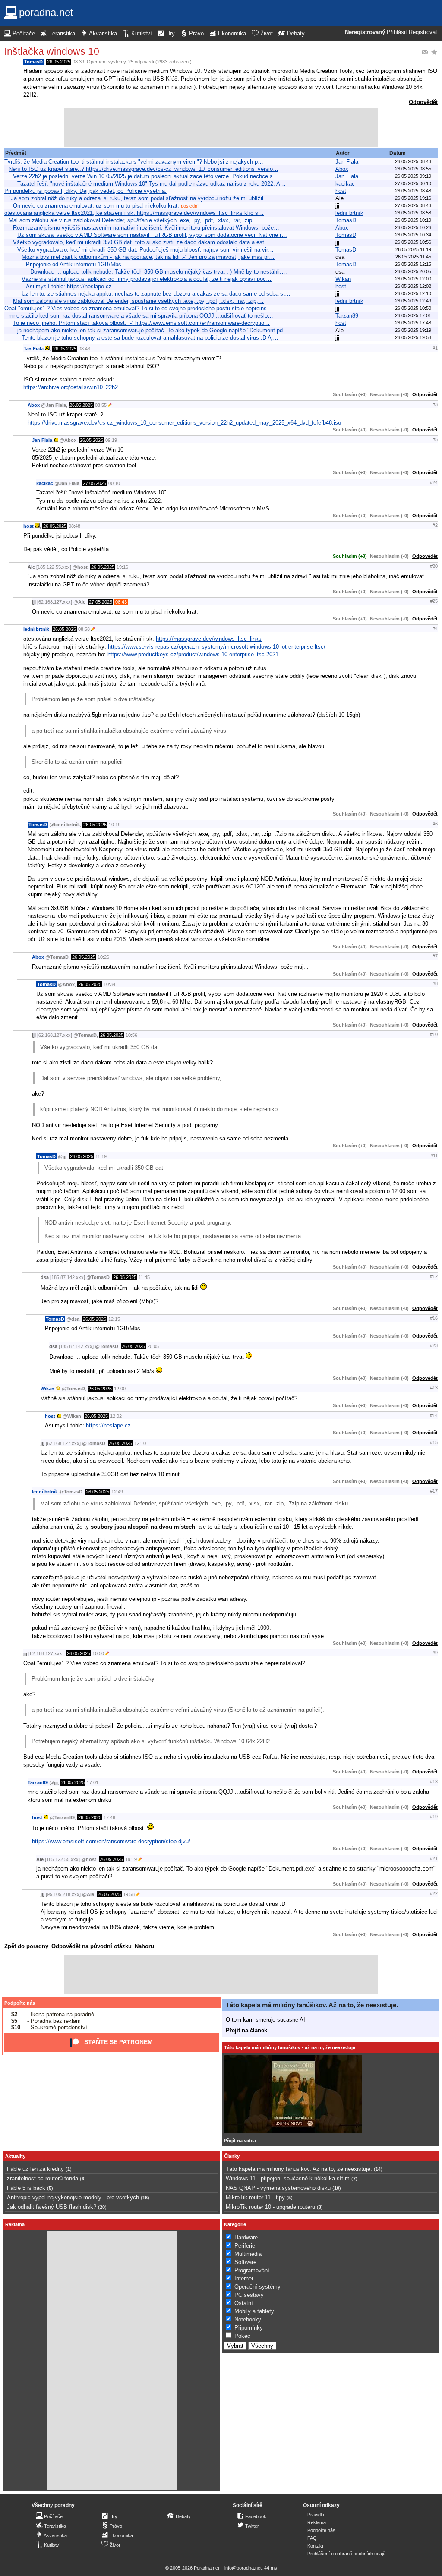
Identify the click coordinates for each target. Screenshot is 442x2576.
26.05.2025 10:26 (413, 227)
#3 (435, 404)
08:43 (84, 349)
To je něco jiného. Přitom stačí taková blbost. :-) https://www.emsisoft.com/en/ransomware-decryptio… (141, 323)
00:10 (114, 483)
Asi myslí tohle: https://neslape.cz (69, 286)
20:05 (153, 1346)
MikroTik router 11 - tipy (255, 2197)
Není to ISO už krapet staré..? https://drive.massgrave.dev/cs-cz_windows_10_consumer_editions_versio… (144, 169)
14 (378, 2169)
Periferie (245, 2246)
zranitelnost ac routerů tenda (43, 2178)
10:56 (131, 1035)
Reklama (317, 2522)
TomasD (33, 62)
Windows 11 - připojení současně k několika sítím (288, 2178)
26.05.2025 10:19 (413, 220)
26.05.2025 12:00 (413, 279)
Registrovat (423, 32)
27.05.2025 (95, 483)
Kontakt (315, 2546)
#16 (434, 1318)
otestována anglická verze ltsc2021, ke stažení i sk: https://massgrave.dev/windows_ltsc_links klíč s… (134, 213)
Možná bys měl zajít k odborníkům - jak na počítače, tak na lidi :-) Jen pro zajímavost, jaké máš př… (148, 257)
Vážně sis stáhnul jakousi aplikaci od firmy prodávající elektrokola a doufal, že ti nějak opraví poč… (147, 279)
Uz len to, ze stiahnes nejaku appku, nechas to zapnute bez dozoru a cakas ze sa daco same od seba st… (156, 294)
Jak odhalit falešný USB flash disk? (52, 2207)
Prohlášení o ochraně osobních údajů (346, 2554)
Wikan (343, 279)
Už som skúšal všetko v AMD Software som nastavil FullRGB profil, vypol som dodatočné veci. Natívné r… (152, 235)
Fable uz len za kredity (35, 2169)
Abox (342, 169)
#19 (434, 1817)
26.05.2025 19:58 (413, 337)
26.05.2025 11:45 (413, 257)
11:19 (101, 1156)
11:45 (144, 1277)
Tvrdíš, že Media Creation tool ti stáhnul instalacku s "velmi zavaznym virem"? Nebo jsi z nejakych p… (134, 162)
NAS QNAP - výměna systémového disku (278, 2188)
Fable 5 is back (26, 2188)
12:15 (114, 1319)
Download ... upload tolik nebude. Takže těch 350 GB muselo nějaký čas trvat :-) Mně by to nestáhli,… (159, 272)
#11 (434, 1156)
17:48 (109, 1817)
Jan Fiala (347, 162)
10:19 (115, 825)
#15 (434, 1442)
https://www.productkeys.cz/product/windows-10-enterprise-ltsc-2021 (193, 654)
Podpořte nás (20, 2003)
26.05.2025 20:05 (413, 271)
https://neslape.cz (108, 1425)
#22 (434, 1893)
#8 (435, 983)
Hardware (246, 2237)
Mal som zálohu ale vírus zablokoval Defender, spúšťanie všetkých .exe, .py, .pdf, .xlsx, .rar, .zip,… (134, 220)
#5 (435, 439)
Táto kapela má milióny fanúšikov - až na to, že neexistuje (290, 2047)
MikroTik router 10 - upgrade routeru (270, 2207)
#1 (435, 348)
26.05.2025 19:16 (413, 198)
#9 (435, 1653)
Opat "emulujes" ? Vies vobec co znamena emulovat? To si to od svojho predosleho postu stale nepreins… (138, 308)
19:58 (129, 1894)
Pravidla (316, 2515)
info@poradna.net (243, 2568)
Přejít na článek (246, 2030)
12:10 (140, 1443)
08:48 (74, 526)
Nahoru (144, 1946)
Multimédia (248, 2254)
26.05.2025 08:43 (413, 161)
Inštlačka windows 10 (52, 51)
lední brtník (349, 213)
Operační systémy (106, 62)
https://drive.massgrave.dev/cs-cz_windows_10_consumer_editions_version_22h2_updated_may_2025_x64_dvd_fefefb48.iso (184, 423)
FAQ (312, 2538)
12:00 (120, 1389)
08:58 (84, 629)
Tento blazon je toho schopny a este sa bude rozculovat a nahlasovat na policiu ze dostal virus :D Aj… (150, 338)
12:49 (117, 1492)
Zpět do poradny (26, 1946)
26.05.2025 (59, 62)
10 (337, 2188)
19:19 (131, 1859)
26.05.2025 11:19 (413, 249)
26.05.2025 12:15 (413, 264)
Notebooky (248, 2319)
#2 (435, 525)
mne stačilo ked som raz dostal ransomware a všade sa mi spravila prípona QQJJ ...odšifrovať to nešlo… (141, 316)
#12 (434, 1276)
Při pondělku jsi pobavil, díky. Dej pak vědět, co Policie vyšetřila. (85, 191)
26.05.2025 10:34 (413, 235)
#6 (435, 824)
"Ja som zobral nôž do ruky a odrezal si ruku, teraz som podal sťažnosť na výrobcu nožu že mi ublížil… (139, 198)
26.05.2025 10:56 (413, 242)
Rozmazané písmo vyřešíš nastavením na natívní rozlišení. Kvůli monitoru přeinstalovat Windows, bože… (146, 228)
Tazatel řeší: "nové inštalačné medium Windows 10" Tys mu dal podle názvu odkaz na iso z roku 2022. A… (152, 184)
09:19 (111, 440)
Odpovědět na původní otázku (92, 1946)
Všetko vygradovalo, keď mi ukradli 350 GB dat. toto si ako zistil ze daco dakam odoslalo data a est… (141, 242)
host (341, 191)
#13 (434, 1388)
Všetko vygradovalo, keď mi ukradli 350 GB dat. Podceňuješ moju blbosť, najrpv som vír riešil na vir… (145, 250)
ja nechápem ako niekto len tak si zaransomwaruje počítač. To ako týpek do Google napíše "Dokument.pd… (153, 330)
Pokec (242, 2336)
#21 (434, 1858)
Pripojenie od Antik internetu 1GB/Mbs (74, 264)
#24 (434, 482)
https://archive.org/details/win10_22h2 (71, 387)
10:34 (109, 984)
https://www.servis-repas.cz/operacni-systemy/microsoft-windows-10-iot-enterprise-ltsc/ (217, 647)
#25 (434, 601)
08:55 (101, 405)
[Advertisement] (221, 128)
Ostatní (244, 2303)
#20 (434, 566)
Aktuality (15, 2156)
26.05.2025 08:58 (413, 213)
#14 (434, 1415)
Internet (244, 2278)
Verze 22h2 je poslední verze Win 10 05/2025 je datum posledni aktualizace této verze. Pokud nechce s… (146, 176)
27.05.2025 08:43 (413, 205)
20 (102, 2207)
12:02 (116, 1416)
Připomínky (249, 2328)
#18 (434, 1782)
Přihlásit (397, 32)
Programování (252, 2270)
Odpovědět (423, 102)
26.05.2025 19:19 (413, 330)
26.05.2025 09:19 (413, 176)
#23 (434, 1345)
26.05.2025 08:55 (413, 169)
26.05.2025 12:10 (413, 293)
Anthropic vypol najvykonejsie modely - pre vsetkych (73, 2197)
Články (232, 2156)
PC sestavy (249, 2295)
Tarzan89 (347, 316)
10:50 (98, 1653)
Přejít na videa (240, 2141)
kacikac (345, 184)
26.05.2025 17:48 (413, 323)
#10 (434, 1034)
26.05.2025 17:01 (413, 315)
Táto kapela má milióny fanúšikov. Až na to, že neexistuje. (312, 2005)
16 (145, 2198)
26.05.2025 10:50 (413, 308)
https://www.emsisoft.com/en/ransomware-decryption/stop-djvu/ (111, 1841)
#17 (434, 1491)
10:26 (103, 957)
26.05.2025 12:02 (413, 286)
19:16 (122, 567)
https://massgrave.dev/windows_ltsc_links (209, 639)
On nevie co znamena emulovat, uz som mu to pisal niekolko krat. (96, 206)
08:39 (78, 62)
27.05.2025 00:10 (413, 183)
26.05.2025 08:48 (413, 191)
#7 (435, 956)
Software (245, 2262)
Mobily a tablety (254, 2311)
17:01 (93, 1782)
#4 (435, 628)
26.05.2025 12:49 (413, 301)
